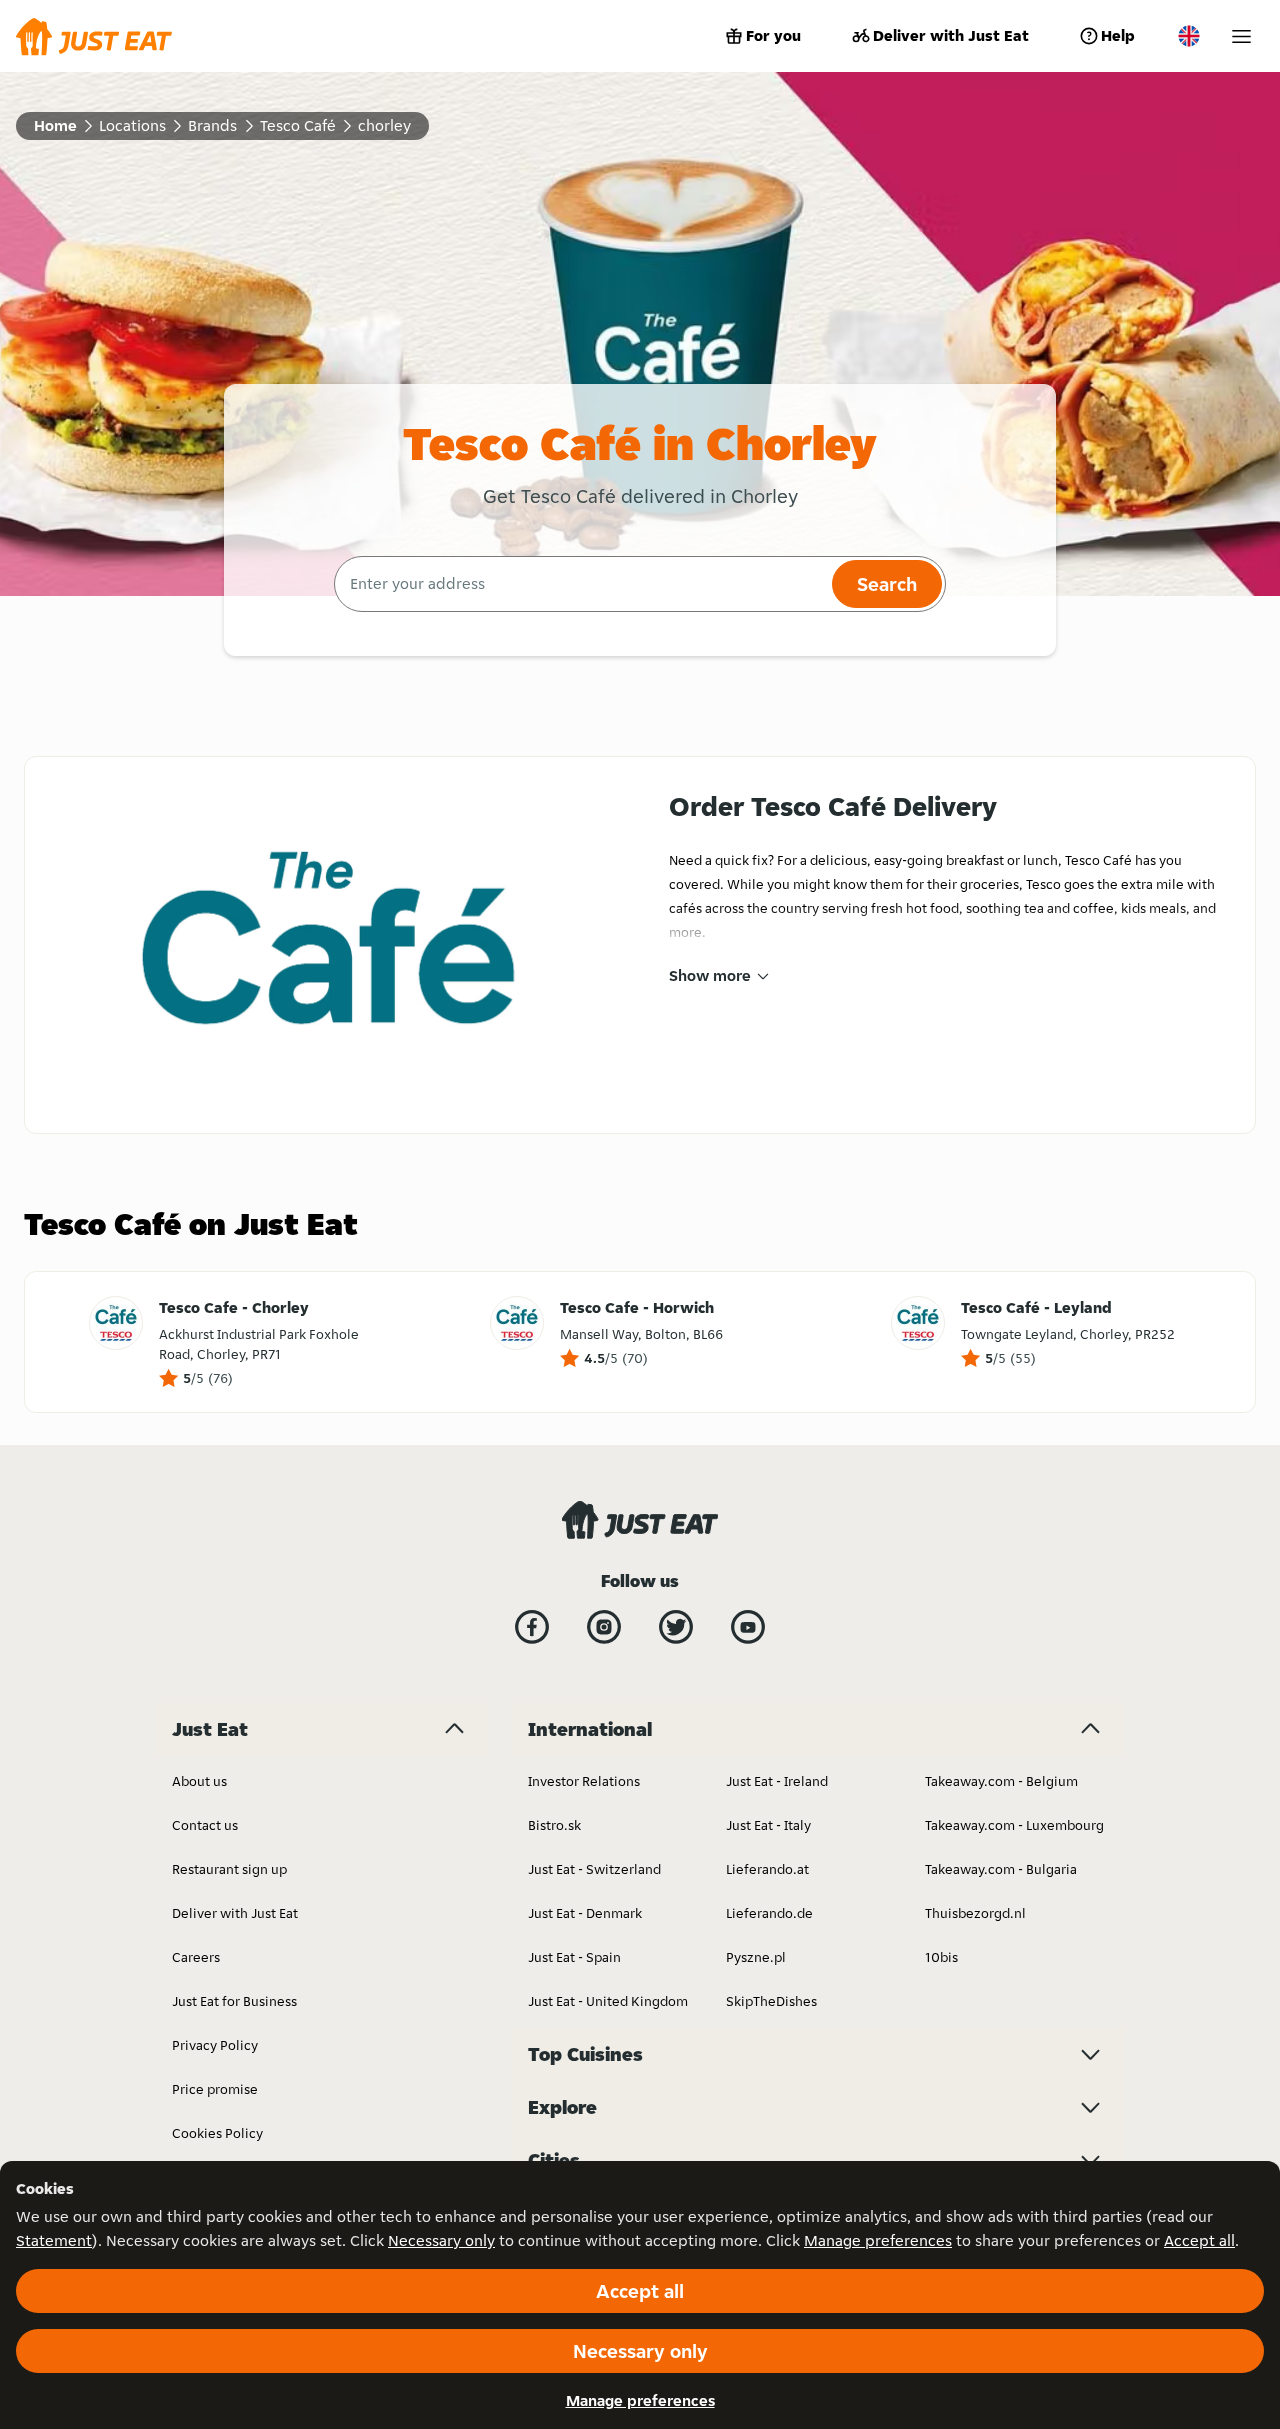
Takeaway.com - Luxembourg (1014, 1825)
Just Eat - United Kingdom (608, 2001)
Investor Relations (584, 1781)
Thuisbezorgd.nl (975, 1913)
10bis (941, 1957)
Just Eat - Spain (574, 1957)
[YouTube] (748, 1627)
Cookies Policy (217, 2133)
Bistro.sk (554, 1825)
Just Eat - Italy (768, 1825)
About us (199, 1781)
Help (1118, 35)
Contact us (205, 1825)
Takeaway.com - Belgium (1001, 1781)
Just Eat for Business (234, 2001)
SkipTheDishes (771, 2001)
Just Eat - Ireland (777, 1781)
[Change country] (1189, 36)
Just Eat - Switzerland (594, 1869)
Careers (196, 1957)
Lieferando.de (769, 1913)
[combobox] (580, 584)
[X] (676, 1627)
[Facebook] (532, 1627)
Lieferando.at (767, 1869)
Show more (710, 975)
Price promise (215, 2089)
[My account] (1241, 36)
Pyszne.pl (756, 1957)
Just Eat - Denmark (585, 1913)
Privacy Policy (215, 2045)
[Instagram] (604, 1627)
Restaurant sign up (229, 1869)
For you (773, 35)
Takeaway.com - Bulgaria (1001, 1869)
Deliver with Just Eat (951, 35)
